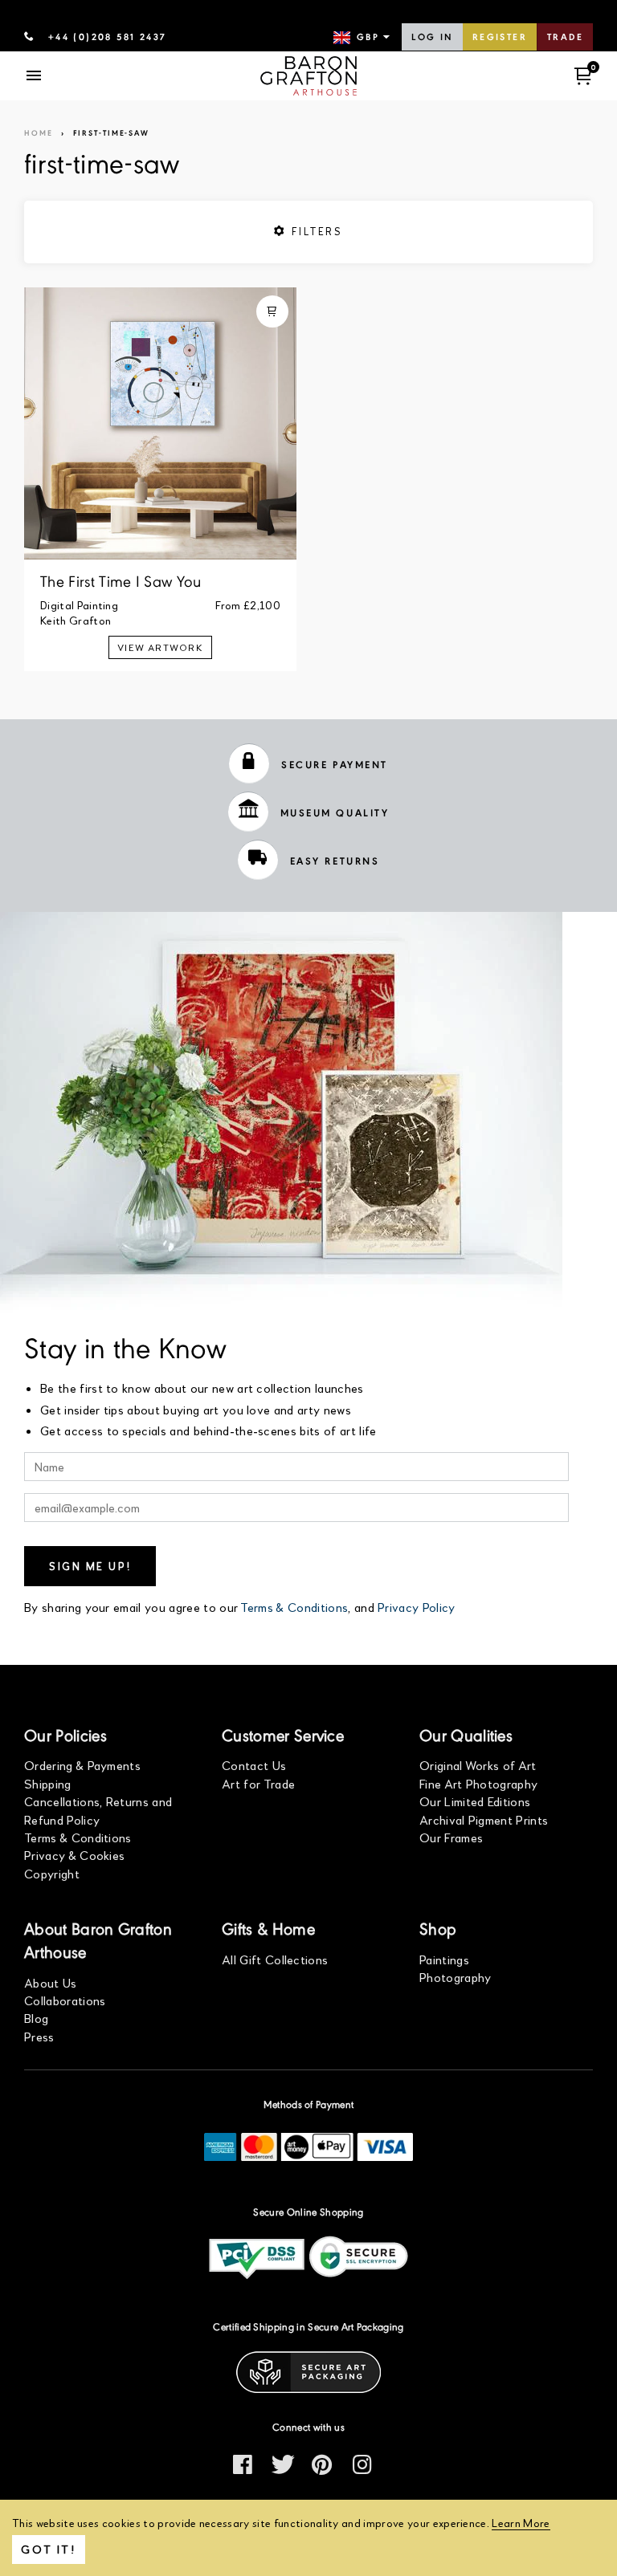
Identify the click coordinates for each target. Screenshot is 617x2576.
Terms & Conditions (294, 1607)
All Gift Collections (275, 1959)
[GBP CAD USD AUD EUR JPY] (363, 38)
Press (39, 2036)
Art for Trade (258, 1783)
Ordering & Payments (82, 1765)
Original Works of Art (478, 1765)
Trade (565, 38)
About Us (51, 1982)
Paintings (444, 1959)
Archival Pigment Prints (484, 1819)
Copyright (52, 1873)
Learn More (521, 2523)
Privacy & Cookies (74, 1855)
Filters (315, 231)
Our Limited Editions (475, 1801)
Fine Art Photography (478, 1783)
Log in (432, 38)
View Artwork (160, 647)
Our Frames (451, 1837)
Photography (456, 1977)
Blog (36, 2018)
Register (500, 38)
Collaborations (65, 2000)
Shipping (48, 1783)
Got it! (49, 2549)
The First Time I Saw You (121, 583)
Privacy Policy (416, 1607)
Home (39, 134)
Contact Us (254, 1765)
